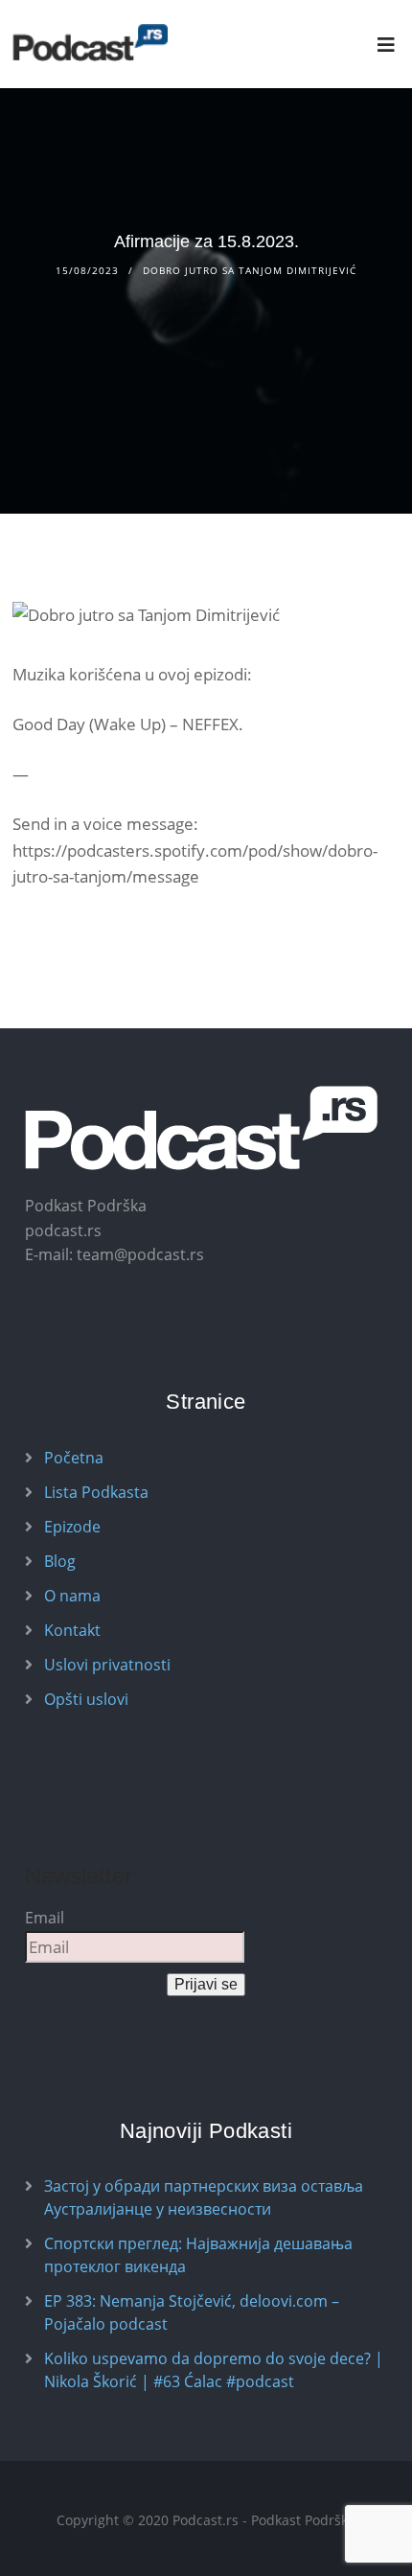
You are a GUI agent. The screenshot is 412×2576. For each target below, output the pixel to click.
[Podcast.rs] (90, 43)
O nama (72, 1596)
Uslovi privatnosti (107, 1665)
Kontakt (72, 1630)
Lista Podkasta (96, 1492)
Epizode (72, 1527)
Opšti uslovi (86, 1699)
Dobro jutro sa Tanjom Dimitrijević (250, 270)
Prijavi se (206, 1984)
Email (45, 1918)
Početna (74, 1458)
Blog (60, 1561)
